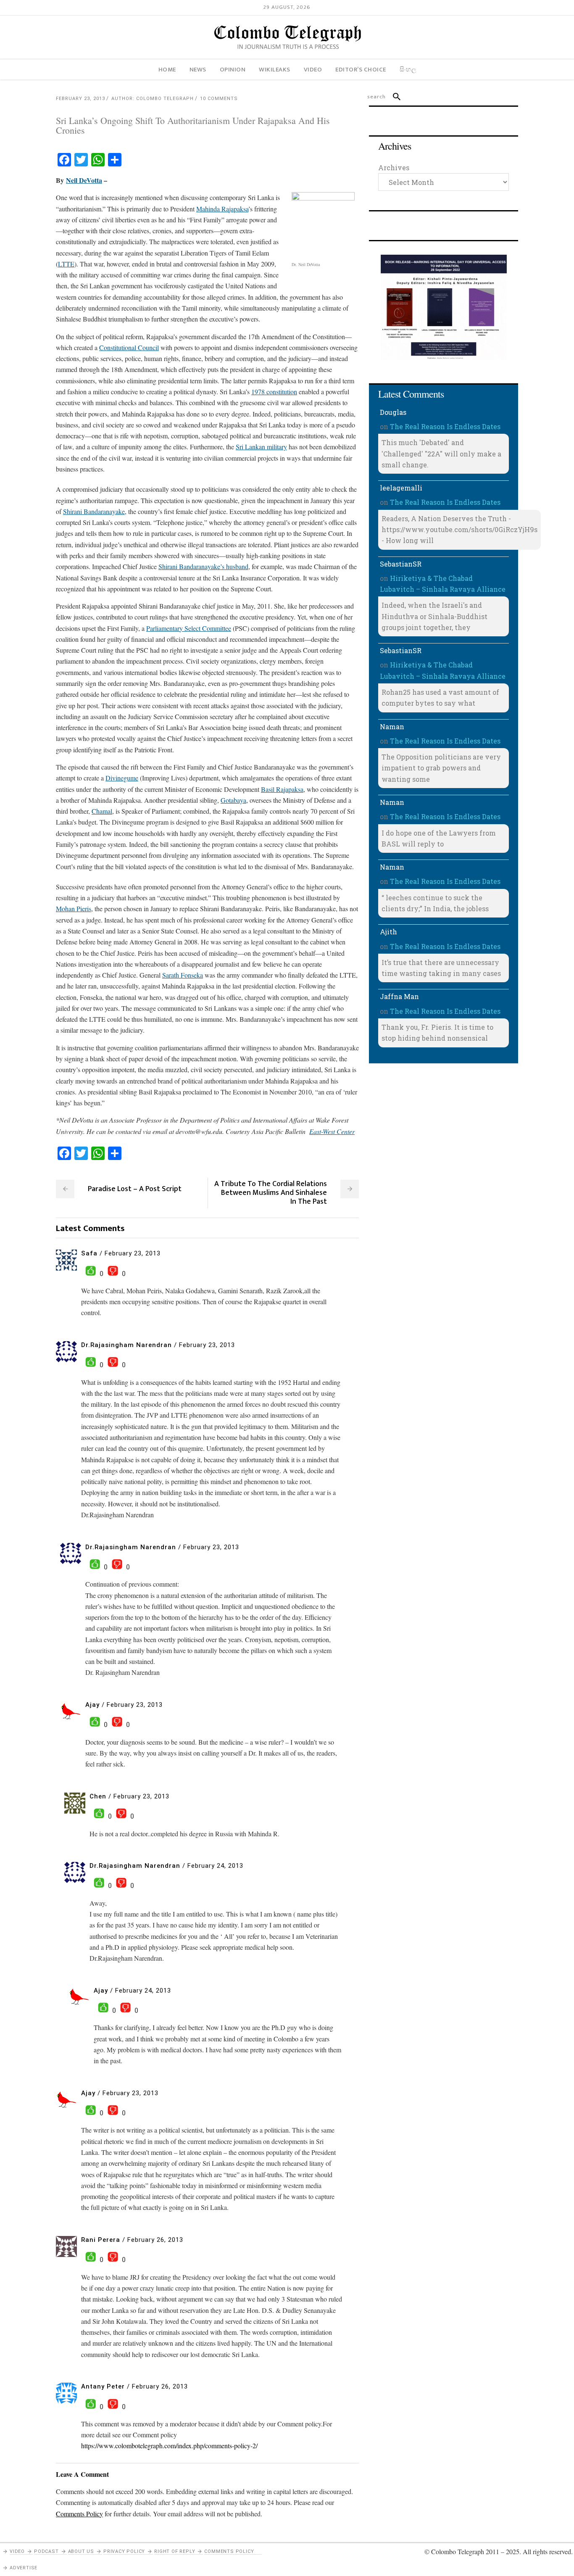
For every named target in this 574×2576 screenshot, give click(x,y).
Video (17, 2551)
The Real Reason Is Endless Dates (445, 426)
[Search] (393, 97)
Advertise (24, 2568)
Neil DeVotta (84, 180)
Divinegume (122, 778)
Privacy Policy (124, 2551)
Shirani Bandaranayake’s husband (203, 566)
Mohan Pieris (74, 908)
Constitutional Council (129, 347)
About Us (81, 2551)
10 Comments (219, 99)
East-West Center (332, 1131)
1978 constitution (274, 392)
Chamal (102, 811)
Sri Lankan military (261, 447)
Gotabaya (233, 800)
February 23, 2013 (80, 99)
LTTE (66, 264)
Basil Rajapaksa (282, 789)
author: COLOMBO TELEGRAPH (153, 99)
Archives (394, 167)
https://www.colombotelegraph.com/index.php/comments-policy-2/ (169, 2445)
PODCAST (46, 2551)
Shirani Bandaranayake (94, 511)
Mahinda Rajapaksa (222, 209)
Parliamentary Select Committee (189, 628)
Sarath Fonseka (183, 975)
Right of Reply (175, 2551)
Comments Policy (229, 2551)
